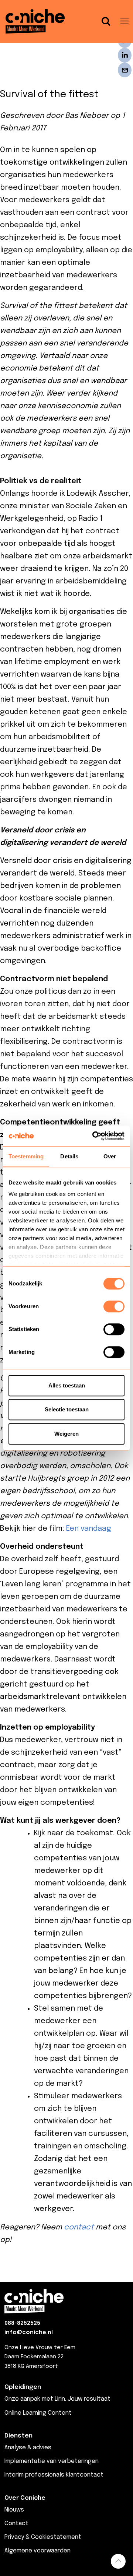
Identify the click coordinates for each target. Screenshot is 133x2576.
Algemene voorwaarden (37, 2551)
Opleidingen (23, 2387)
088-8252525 (22, 2323)
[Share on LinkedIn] (125, 55)
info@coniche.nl (29, 2333)
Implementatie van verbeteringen (52, 2461)
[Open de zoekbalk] (106, 21)
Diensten (18, 2436)
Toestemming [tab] (26, 1156)
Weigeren (66, 1434)
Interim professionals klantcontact (54, 2475)
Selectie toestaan (67, 1409)
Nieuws (14, 2510)
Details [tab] (69, 1156)
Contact (16, 2524)
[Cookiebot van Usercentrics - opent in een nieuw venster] (94, 1136)
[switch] (114, 1306)
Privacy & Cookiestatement (43, 2537)
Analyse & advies (28, 2448)
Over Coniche (25, 2498)
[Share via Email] (125, 70)
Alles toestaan (67, 1385)
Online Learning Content (38, 2413)
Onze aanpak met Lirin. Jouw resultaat (57, 2399)
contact (79, 2227)
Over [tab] (110, 1156)
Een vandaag (89, 1529)
